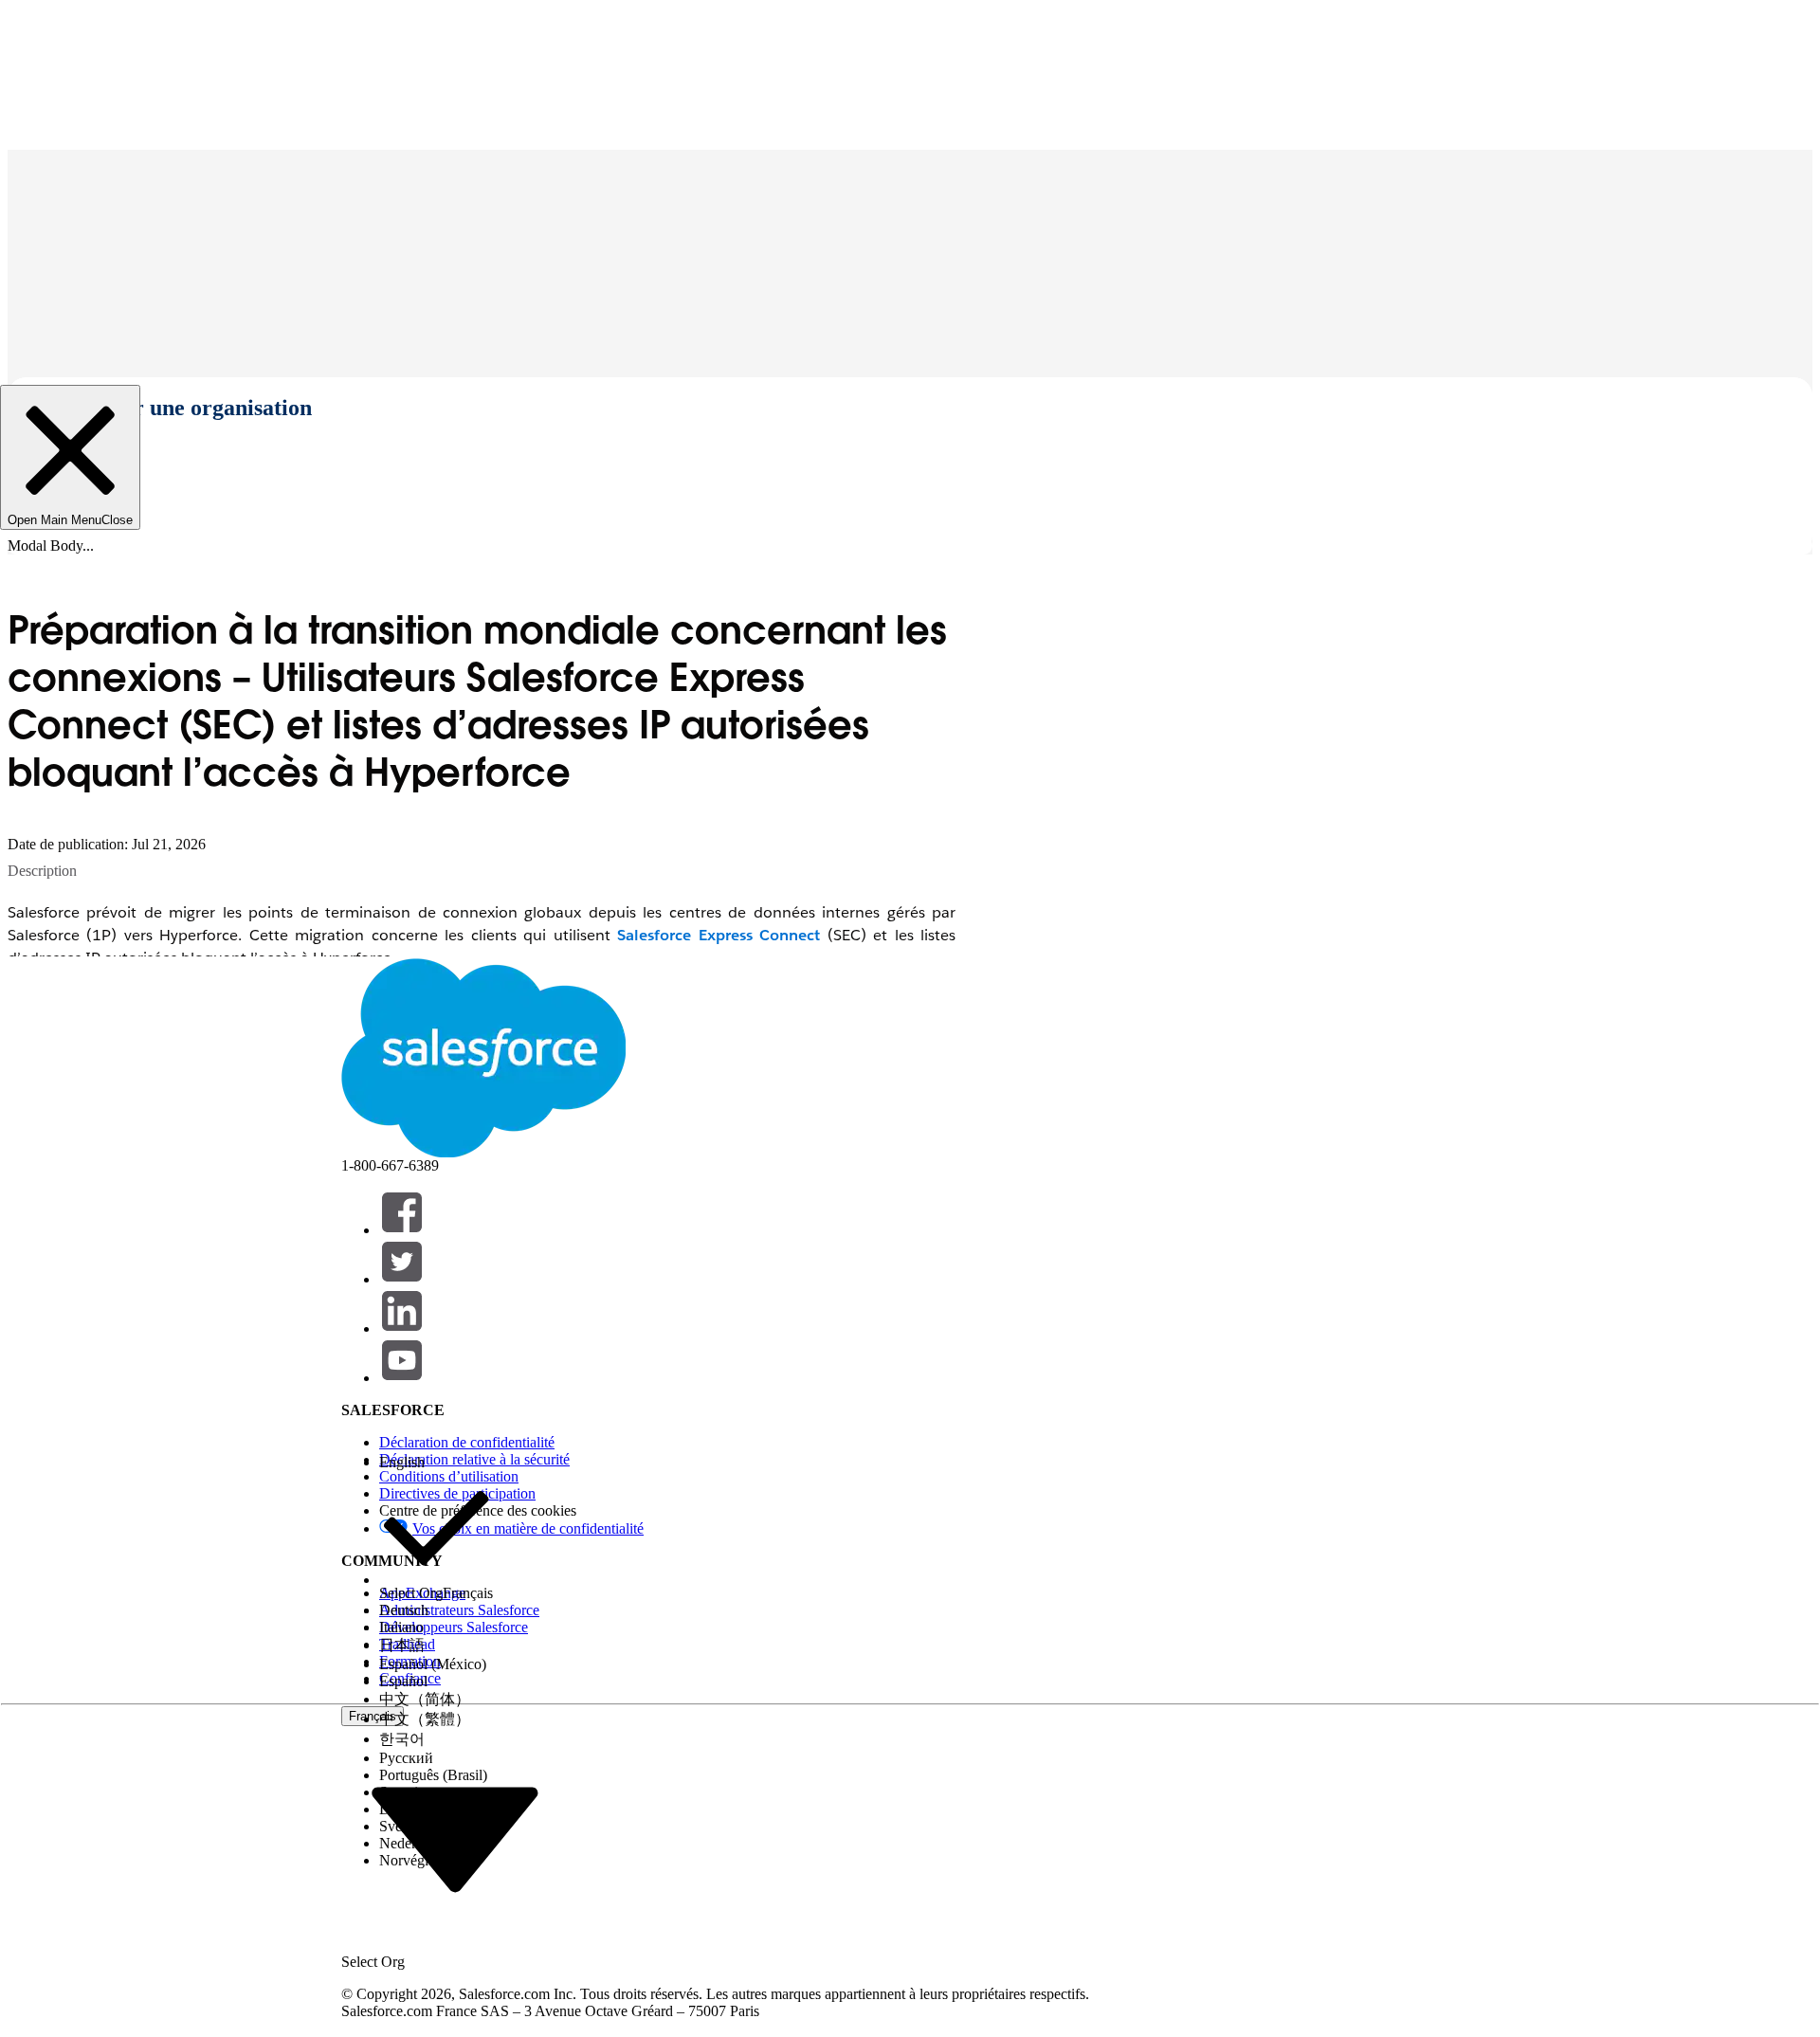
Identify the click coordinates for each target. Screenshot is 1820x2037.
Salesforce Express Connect (719, 935)
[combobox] (455, 1838)
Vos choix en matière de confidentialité (528, 1528)
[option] (436, 1463)
